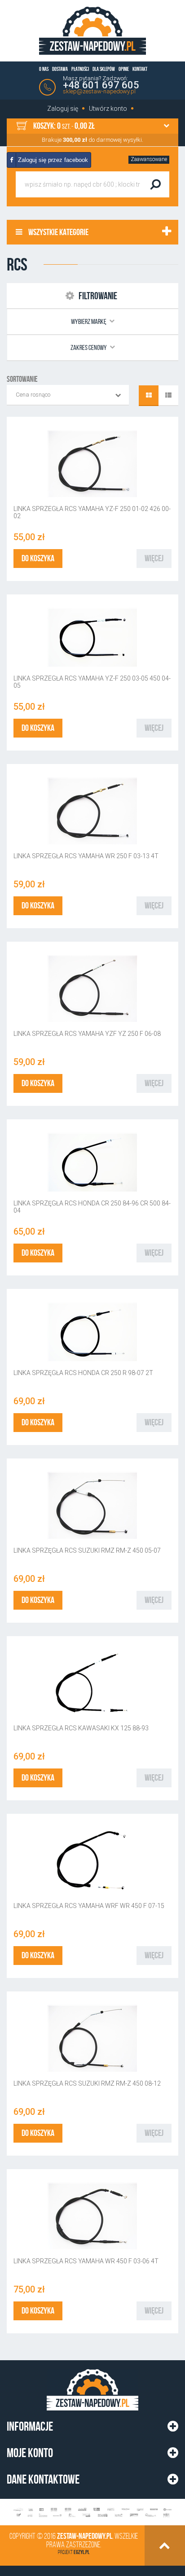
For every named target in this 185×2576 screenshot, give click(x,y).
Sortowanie (22, 379)
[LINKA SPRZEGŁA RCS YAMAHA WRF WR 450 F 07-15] (92, 1861)
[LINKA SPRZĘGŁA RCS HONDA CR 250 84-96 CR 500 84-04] (92, 1162)
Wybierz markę (89, 321)
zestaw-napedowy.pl (85, 2536)
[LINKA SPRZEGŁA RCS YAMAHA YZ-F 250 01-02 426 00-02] (92, 464)
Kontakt (140, 69)
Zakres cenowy (89, 347)
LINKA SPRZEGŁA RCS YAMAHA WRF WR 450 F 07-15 (89, 1906)
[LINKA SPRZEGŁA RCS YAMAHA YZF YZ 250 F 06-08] (92, 989)
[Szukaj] (155, 184)
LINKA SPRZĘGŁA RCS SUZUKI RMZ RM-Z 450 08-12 (87, 2083)
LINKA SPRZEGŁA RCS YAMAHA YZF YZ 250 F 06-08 (87, 1034)
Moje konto (30, 2453)
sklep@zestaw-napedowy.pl (99, 91)
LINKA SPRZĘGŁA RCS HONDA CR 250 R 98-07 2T (83, 1373)
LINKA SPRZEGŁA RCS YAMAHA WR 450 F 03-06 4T (86, 2261)
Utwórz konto (108, 109)
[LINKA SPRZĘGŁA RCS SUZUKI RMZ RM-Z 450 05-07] (92, 1506)
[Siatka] (149, 396)
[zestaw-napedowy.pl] (92, 31)
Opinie (124, 69)
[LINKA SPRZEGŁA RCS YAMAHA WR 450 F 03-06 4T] (92, 2216)
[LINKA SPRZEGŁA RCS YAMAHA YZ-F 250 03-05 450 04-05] (92, 637)
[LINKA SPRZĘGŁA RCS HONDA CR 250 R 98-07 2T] (92, 1332)
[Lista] (168, 396)
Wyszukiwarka (43, 160)
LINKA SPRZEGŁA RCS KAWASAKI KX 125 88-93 (81, 1728)
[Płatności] (92, 2513)
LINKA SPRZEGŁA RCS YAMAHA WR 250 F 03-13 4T (86, 856)
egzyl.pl (81, 2552)
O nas (44, 69)
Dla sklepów (104, 69)
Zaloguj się (63, 109)
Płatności (80, 69)
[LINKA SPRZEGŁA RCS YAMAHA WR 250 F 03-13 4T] (92, 811)
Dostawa (60, 69)
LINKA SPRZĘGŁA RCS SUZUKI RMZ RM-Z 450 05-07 (87, 1550)
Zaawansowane (149, 159)
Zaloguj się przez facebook (52, 160)
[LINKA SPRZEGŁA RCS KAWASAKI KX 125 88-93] (92, 1683)
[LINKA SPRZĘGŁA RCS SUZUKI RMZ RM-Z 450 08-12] (92, 2039)
